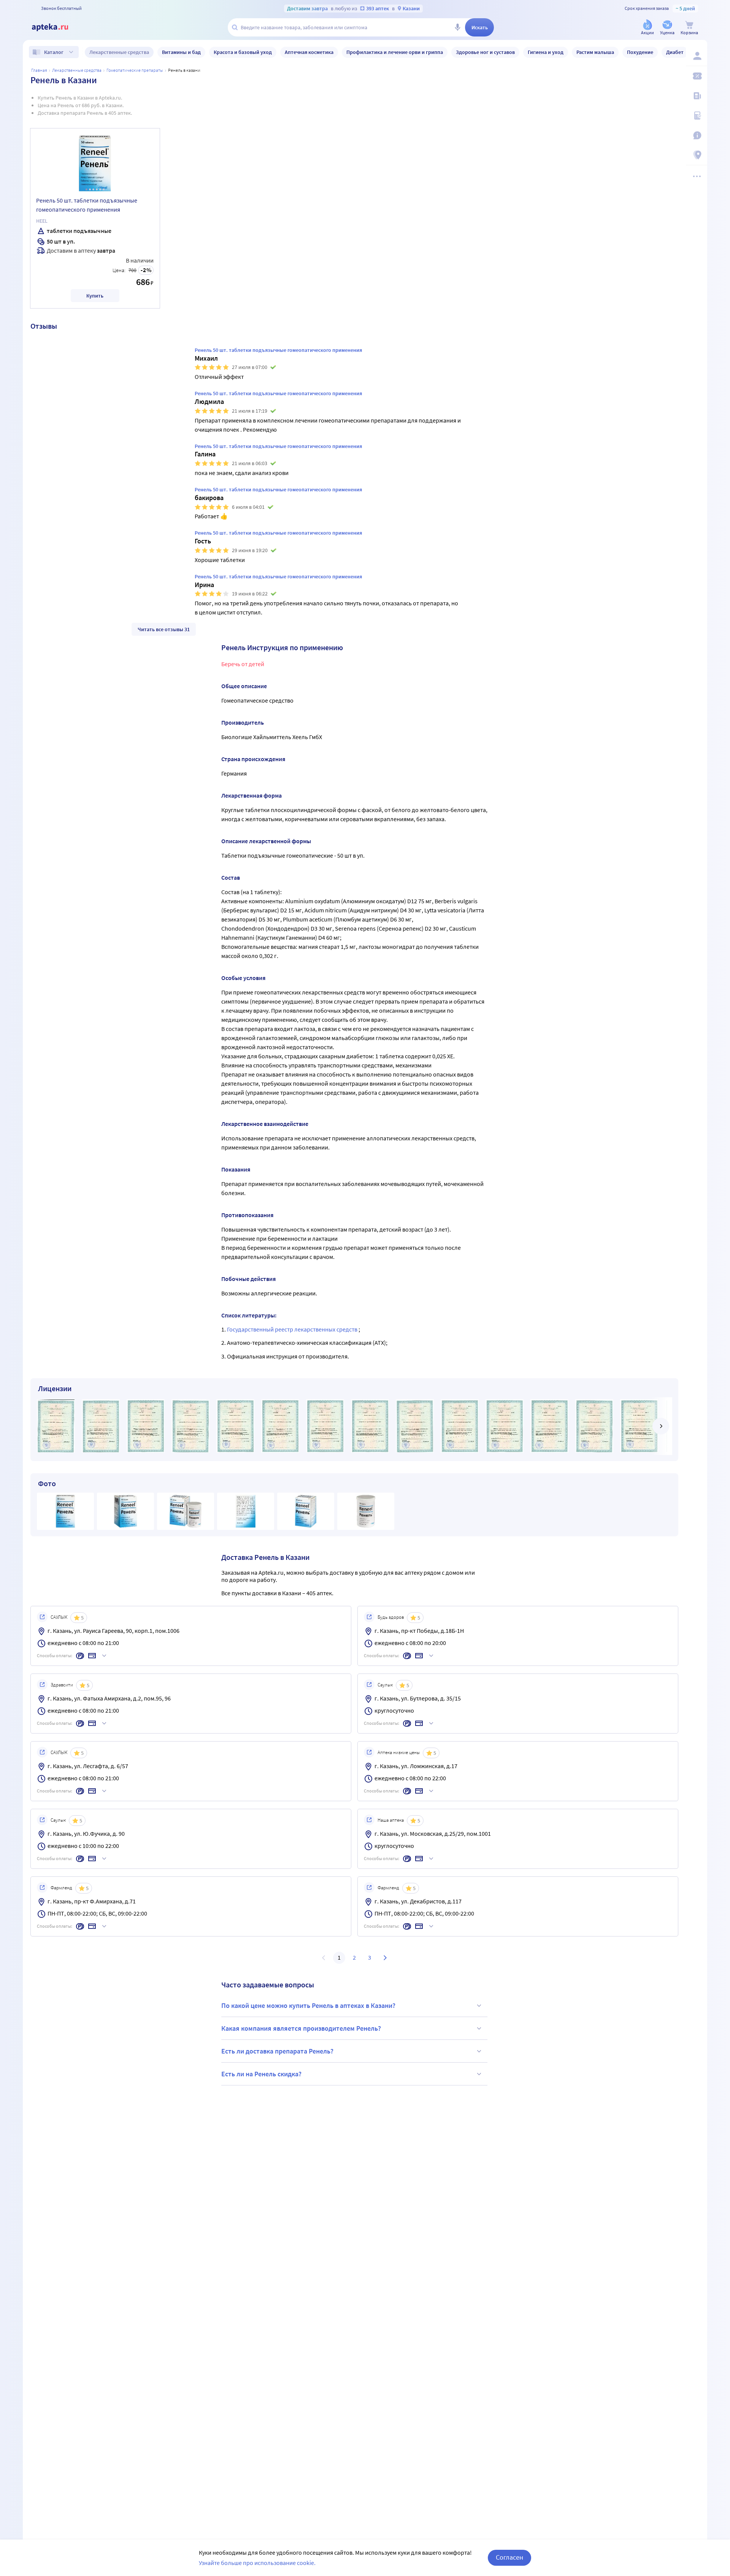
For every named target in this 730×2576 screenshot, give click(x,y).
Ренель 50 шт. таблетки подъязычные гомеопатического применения (87, 205)
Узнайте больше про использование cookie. (257, 2563)
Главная (39, 70)
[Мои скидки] (697, 76)
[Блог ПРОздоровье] (697, 96)
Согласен (509, 2557)
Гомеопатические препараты (135, 70)
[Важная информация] (697, 135)
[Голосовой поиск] (457, 27)
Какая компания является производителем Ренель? (301, 2028)
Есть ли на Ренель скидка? (261, 2074)
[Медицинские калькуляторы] (697, 116)
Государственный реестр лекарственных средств (293, 1329)
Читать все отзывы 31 (164, 629)
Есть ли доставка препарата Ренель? (277, 2051)
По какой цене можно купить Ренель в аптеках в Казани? (308, 2005)
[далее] (661, 1426)
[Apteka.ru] (56, 27)
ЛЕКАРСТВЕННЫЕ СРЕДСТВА (77, 70)
